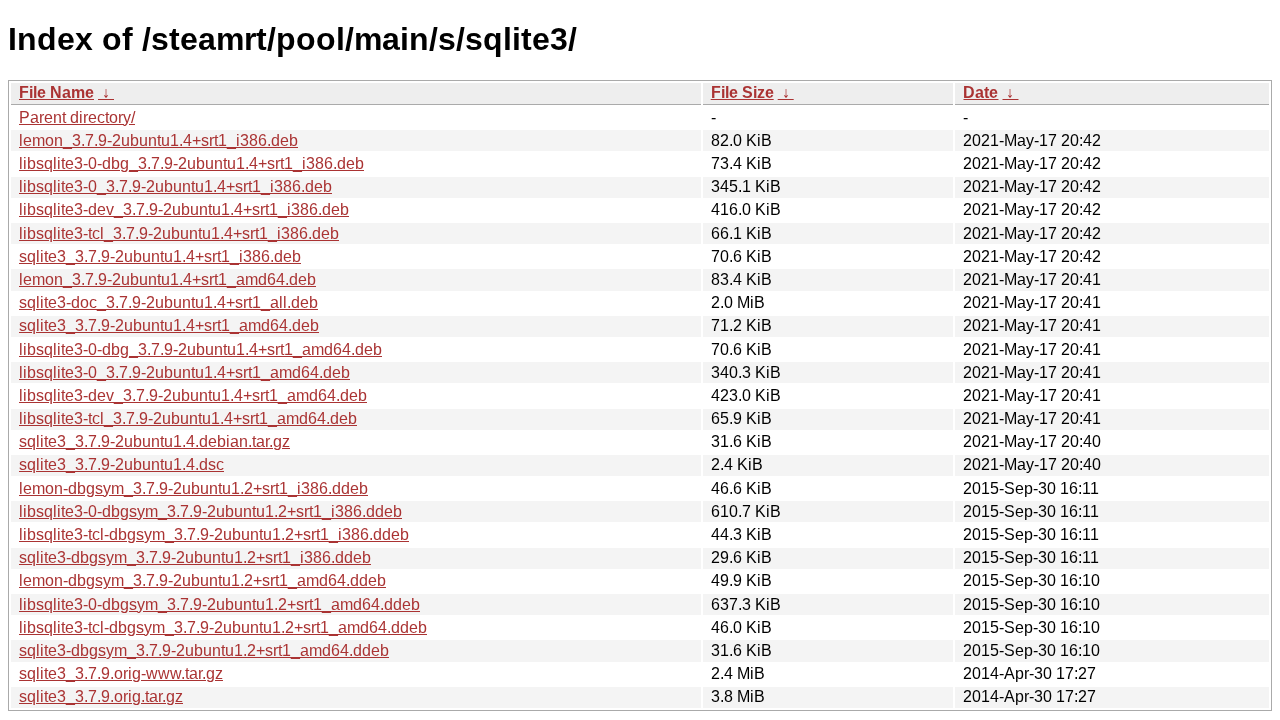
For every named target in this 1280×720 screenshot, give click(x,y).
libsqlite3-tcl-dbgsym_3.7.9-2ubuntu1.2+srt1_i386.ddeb (214, 534)
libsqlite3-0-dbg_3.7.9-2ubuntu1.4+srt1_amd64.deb (200, 349)
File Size (742, 92)
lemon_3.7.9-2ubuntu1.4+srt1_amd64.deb (167, 279)
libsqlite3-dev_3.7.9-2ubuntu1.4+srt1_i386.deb (184, 209)
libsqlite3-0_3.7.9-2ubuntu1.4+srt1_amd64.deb (184, 372)
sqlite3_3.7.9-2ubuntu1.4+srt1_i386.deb (160, 256)
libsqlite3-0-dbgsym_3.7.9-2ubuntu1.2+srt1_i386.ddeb (210, 511)
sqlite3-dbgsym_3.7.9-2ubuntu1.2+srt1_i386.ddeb (195, 557)
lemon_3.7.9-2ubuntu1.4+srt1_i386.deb (158, 140)
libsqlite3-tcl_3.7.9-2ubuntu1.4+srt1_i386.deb (179, 233)
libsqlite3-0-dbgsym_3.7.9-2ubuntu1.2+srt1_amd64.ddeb (219, 604)
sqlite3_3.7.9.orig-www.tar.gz (121, 673)
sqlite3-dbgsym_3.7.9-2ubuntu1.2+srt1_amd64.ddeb (204, 650)
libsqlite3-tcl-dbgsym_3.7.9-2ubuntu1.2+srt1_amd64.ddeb (223, 627)
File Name (56, 92)
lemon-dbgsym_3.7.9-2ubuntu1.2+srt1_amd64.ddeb (202, 580)
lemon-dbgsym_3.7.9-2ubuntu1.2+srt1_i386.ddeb (193, 488)
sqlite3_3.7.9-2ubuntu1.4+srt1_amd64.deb (169, 325)
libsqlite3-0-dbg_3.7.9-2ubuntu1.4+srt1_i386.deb (191, 163)
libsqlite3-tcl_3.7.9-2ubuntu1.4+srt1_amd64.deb (188, 418)
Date (980, 92)
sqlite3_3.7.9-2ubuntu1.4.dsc (121, 464)
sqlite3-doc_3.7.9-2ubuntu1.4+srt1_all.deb (168, 302)
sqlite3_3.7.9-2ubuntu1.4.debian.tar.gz (154, 441)
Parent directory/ (77, 117)
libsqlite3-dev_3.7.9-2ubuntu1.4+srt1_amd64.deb (193, 395)
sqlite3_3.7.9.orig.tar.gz (101, 696)
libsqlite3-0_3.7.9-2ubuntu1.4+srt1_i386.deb (175, 186)
